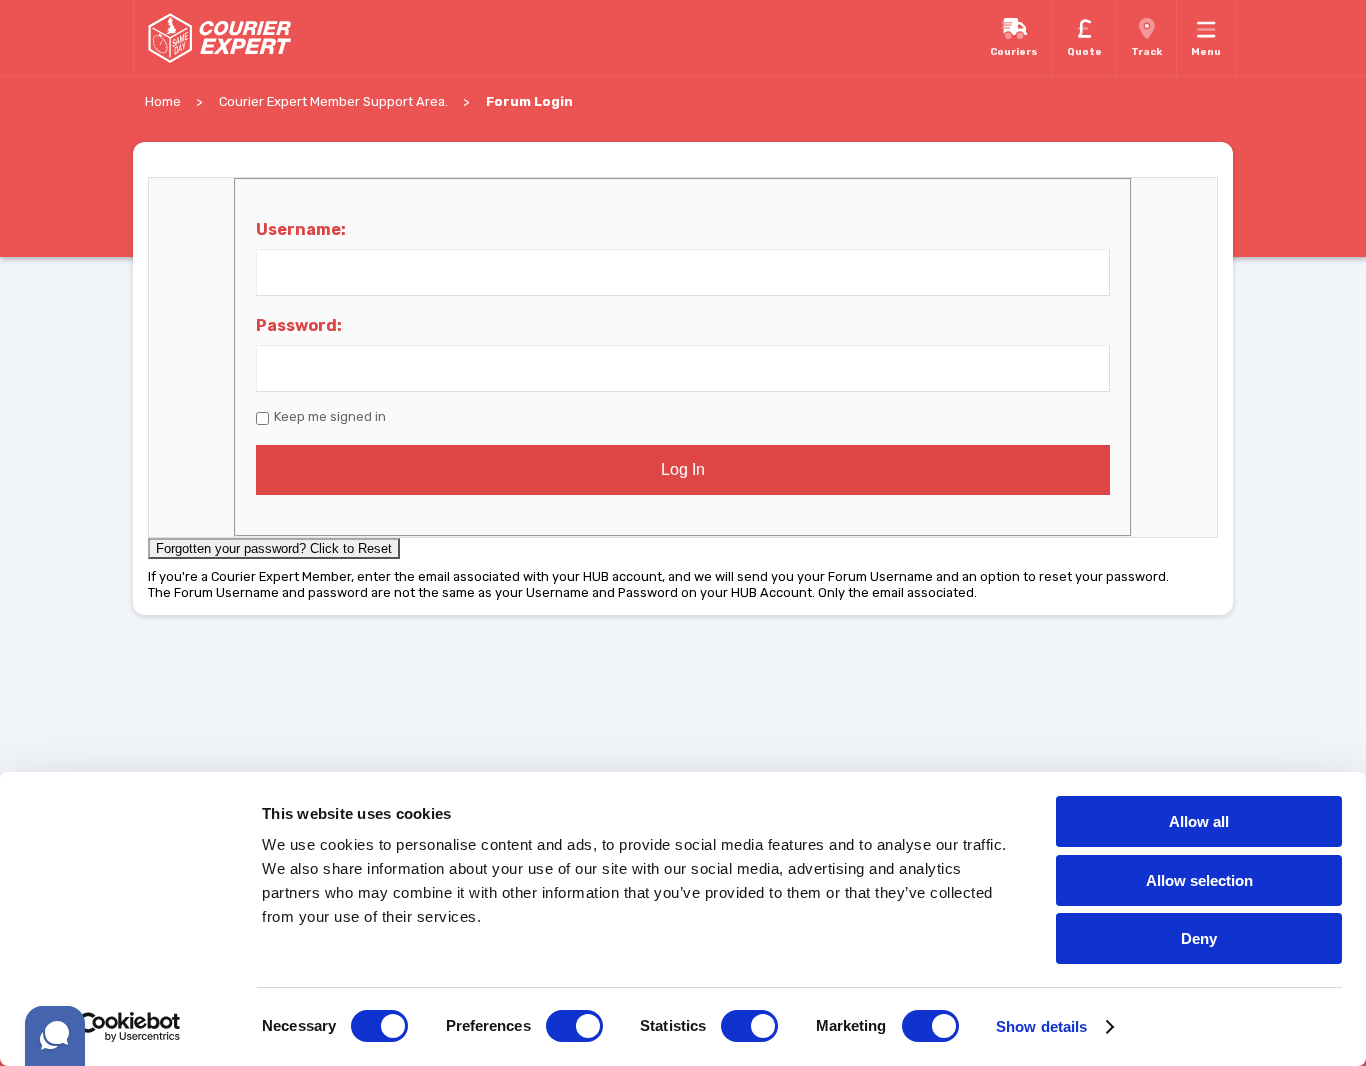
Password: (299, 325)
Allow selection (1199, 880)
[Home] (218, 38)
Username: (301, 229)
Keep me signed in (330, 416)
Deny (1199, 938)
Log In (683, 469)
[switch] (574, 1026)
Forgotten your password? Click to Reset (274, 548)
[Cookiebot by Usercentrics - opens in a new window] (129, 1027)
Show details (1041, 1026)
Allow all (1199, 821)
